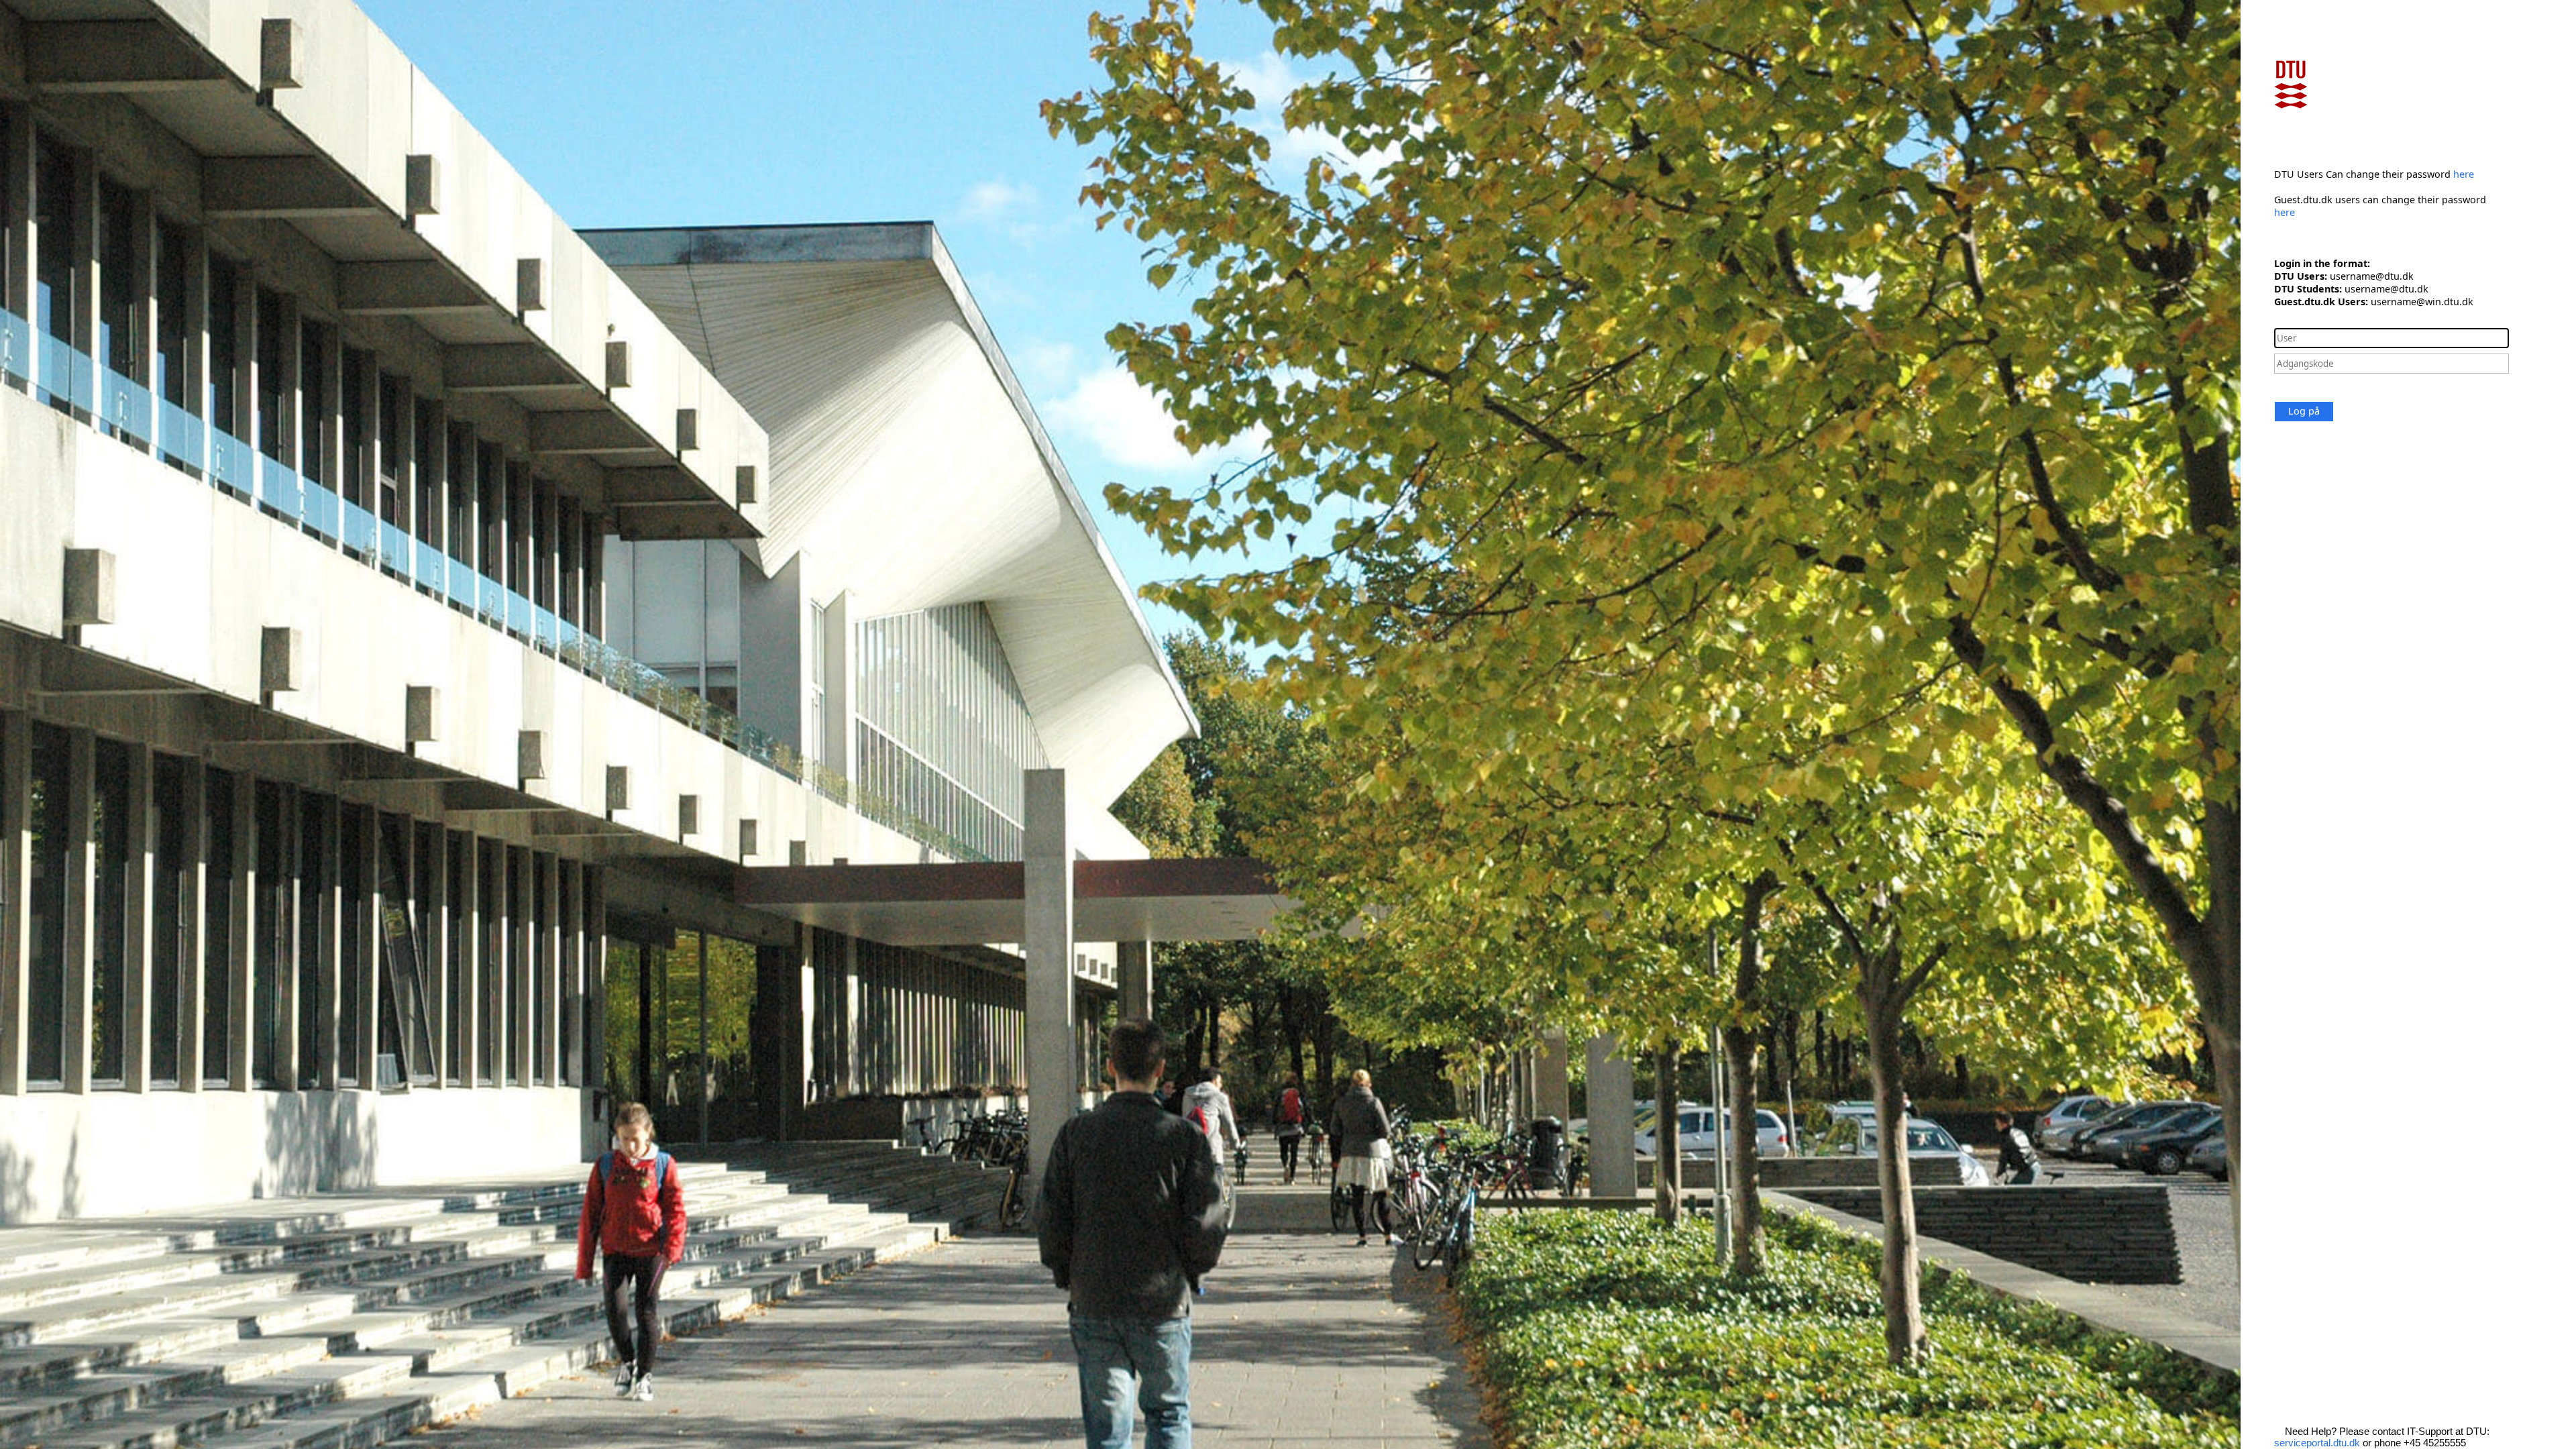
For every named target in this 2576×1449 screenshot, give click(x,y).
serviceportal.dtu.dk (2317, 1443)
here (2464, 174)
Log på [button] (2304, 411)
